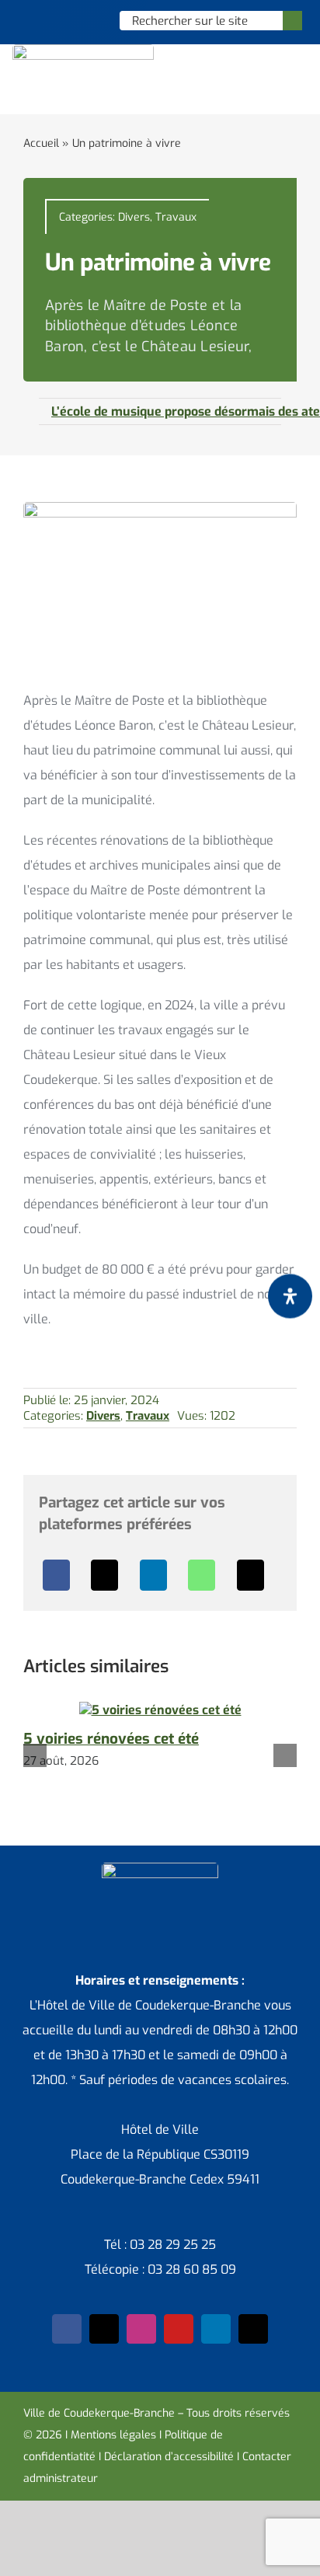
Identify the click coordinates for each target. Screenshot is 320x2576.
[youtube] (179, 2329)
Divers (134, 217)
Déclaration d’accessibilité (169, 2457)
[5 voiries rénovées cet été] (160, 1710)
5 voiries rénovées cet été (111, 1739)
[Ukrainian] (89, 20)
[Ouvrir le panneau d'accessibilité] (290, 1296)
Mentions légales (113, 2435)
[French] (68, 20)
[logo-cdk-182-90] (83, 50)
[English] (48, 20)
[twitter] (104, 2329)
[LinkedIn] (153, 1575)
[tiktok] (253, 2329)
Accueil (41, 143)
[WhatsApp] (202, 1575)
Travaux (176, 217)
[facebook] (67, 2329)
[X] (104, 1575)
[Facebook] (56, 1575)
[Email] (250, 1575)
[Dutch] (28, 20)
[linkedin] (216, 2329)
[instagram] (141, 2329)
